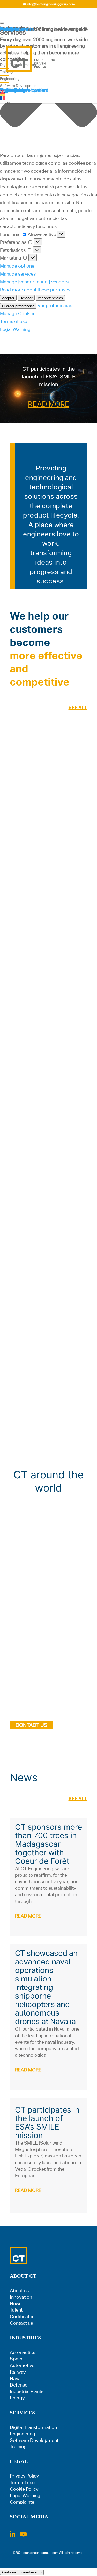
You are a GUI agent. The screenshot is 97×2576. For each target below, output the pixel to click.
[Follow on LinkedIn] (12, 2534)
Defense (19, 2385)
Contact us (21, 2323)
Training (18, 2447)
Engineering (23, 2434)
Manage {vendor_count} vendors (34, 282)
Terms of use (14, 321)
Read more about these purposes (35, 290)
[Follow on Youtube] (24, 2534)
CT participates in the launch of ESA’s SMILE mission (48, 377)
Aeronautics (23, 2352)
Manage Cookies (18, 313)
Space (17, 2359)
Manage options (17, 266)
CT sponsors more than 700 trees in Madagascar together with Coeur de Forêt (48, 1844)
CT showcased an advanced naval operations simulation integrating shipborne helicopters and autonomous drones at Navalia (46, 1987)
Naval (16, 2378)
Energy (17, 2398)
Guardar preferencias (18, 306)
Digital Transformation (33, 2427)
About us (19, 2290)
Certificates (22, 2317)
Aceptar (8, 298)
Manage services (18, 274)
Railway (18, 2372)
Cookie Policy (24, 2489)
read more (28, 1916)
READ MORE (49, 404)
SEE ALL (78, 707)
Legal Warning (15, 329)
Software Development (34, 2440)
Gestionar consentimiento (22, 2572)
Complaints (22, 2502)
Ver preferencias (50, 298)
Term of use (22, 2483)
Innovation (21, 2297)
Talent (16, 2310)
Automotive (22, 2365)
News (16, 2303)
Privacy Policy (24, 2476)
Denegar (26, 298)
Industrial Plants (27, 2391)
